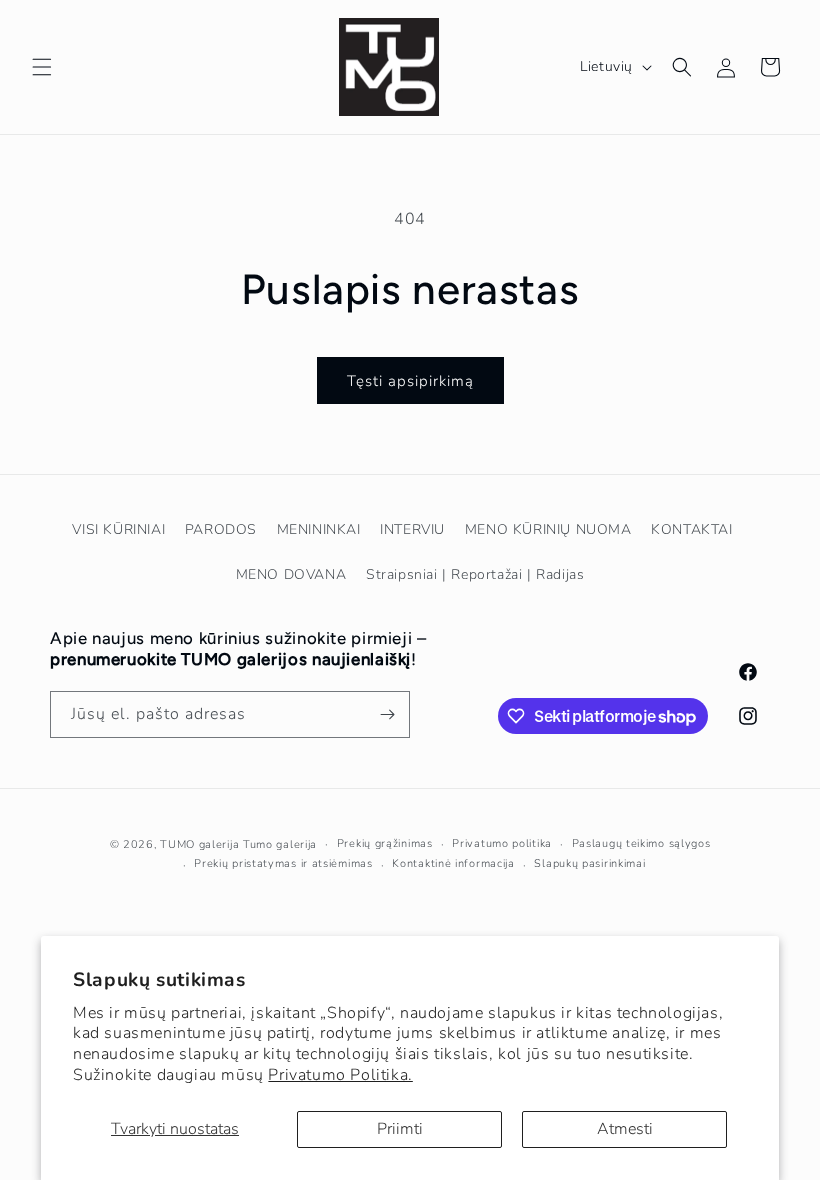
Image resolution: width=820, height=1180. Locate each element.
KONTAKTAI (691, 529)
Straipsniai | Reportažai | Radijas (475, 574)
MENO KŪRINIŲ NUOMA (548, 529)
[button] (42, 67)
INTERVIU (412, 529)
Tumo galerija (280, 844)
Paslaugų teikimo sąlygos (641, 843)
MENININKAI (319, 529)
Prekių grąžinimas (385, 843)
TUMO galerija (199, 844)
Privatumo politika (502, 843)
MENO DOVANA (291, 574)
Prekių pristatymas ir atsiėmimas (283, 863)
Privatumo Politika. (340, 1075)
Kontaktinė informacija (453, 863)
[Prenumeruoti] (387, 714)
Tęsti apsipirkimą (410, 381)
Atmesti (625, 1129)
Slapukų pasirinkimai (589, 863)
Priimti (400, 1129)
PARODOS (221, 529)
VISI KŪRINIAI (118, 529)
